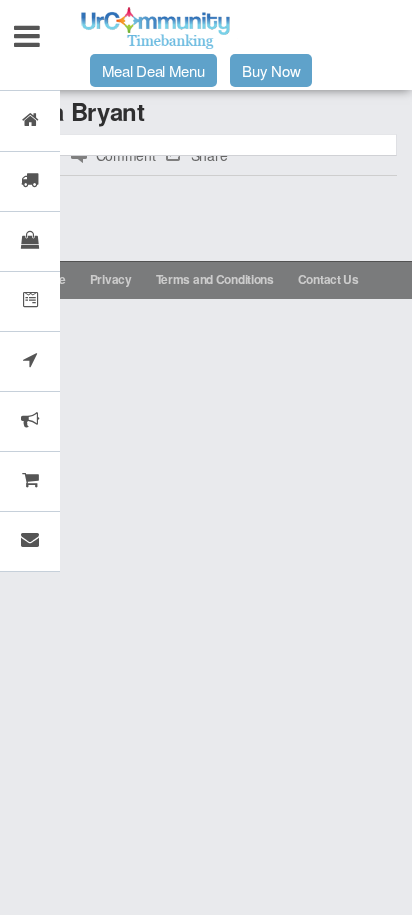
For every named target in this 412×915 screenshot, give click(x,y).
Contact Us (328, 279)
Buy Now (271, 70)
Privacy (111, 279)
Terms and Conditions (215, 279)
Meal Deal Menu (153, 70)
